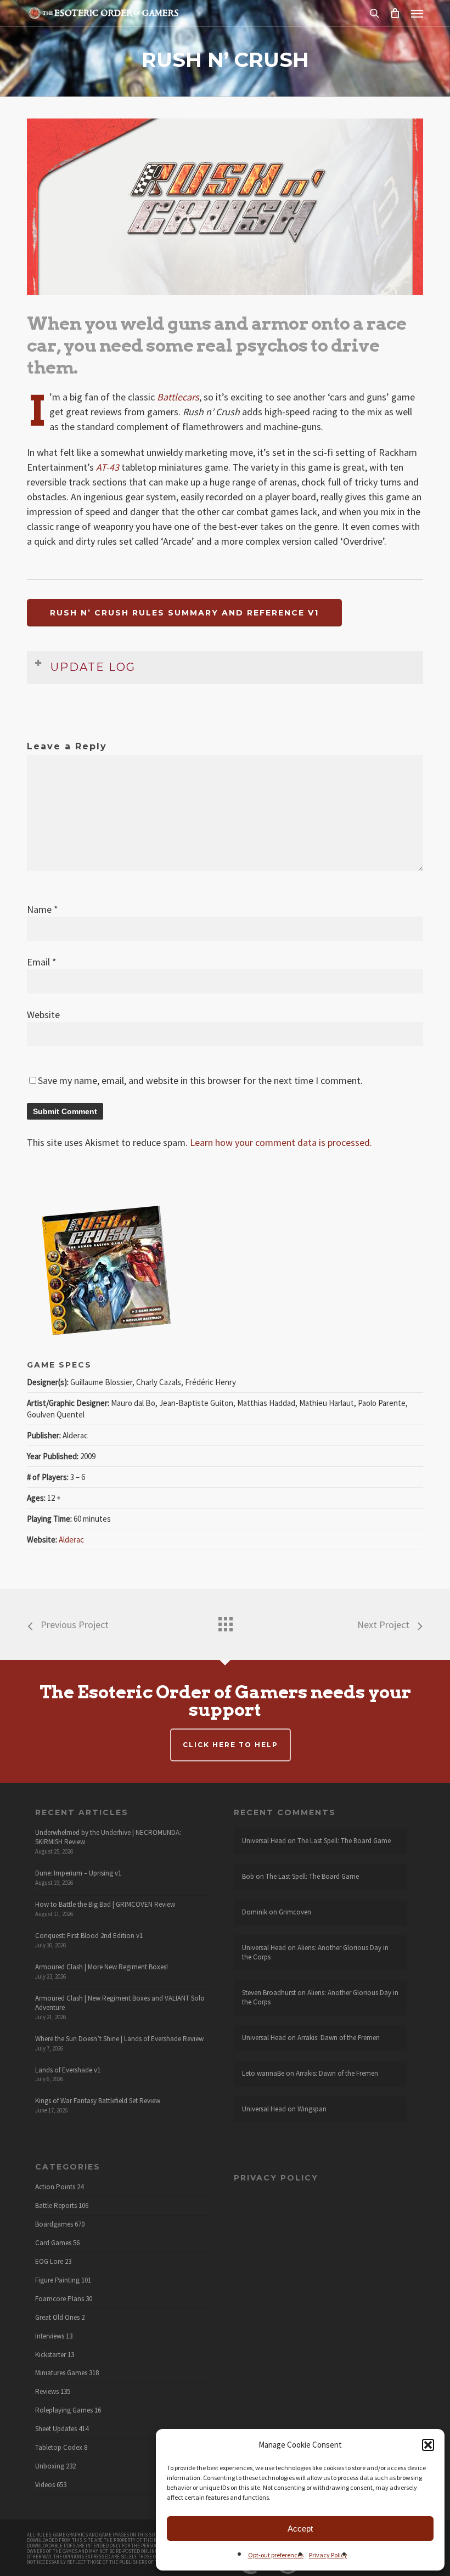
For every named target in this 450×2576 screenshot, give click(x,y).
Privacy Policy (328, 2555)
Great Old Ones (57, 2318)
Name (43, 909)
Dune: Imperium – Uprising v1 (78, 1873)
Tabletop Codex (59, 2448)
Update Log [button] (93, 667)
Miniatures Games (61, 2373)
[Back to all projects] (225, 1622)
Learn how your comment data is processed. (281, 1142)
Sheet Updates (56, 2429)
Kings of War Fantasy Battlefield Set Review (98, 2101)
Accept (300, 2529)
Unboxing (50, 2466)
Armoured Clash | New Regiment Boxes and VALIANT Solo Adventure (120, 2003)
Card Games (53, 2243)
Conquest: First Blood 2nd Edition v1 (89, 1936)
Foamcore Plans (60, 2299)
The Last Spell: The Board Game (344, 1841)
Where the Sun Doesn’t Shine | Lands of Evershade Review (119, 2039)
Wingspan (312, 2109)
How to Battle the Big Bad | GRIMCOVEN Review (105, 1904)
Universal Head (264, 1841)
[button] (428, 2445)
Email (42, 962)
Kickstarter (50, 2355)
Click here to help (230, 1745)
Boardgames (54, 2224)
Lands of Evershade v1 (68, 2070)
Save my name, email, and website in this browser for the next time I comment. (200, 1080)
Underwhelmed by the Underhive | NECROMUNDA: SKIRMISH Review (108, 1837)
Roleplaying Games (64, 2410)
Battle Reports (56, 2206)
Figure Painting (57, 2280)
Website (43, 1015)
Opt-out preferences (276, 2555)
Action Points (55, 2187)
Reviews (47, 2392)
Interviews (50, 2336)
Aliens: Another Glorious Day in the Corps (315, 1952)
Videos (45, 2485)
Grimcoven (295, 1912)
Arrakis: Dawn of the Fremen (339, 2038)
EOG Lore (49, 2262)
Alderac (71, 1540)
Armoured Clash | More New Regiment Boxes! (102, 1967)
